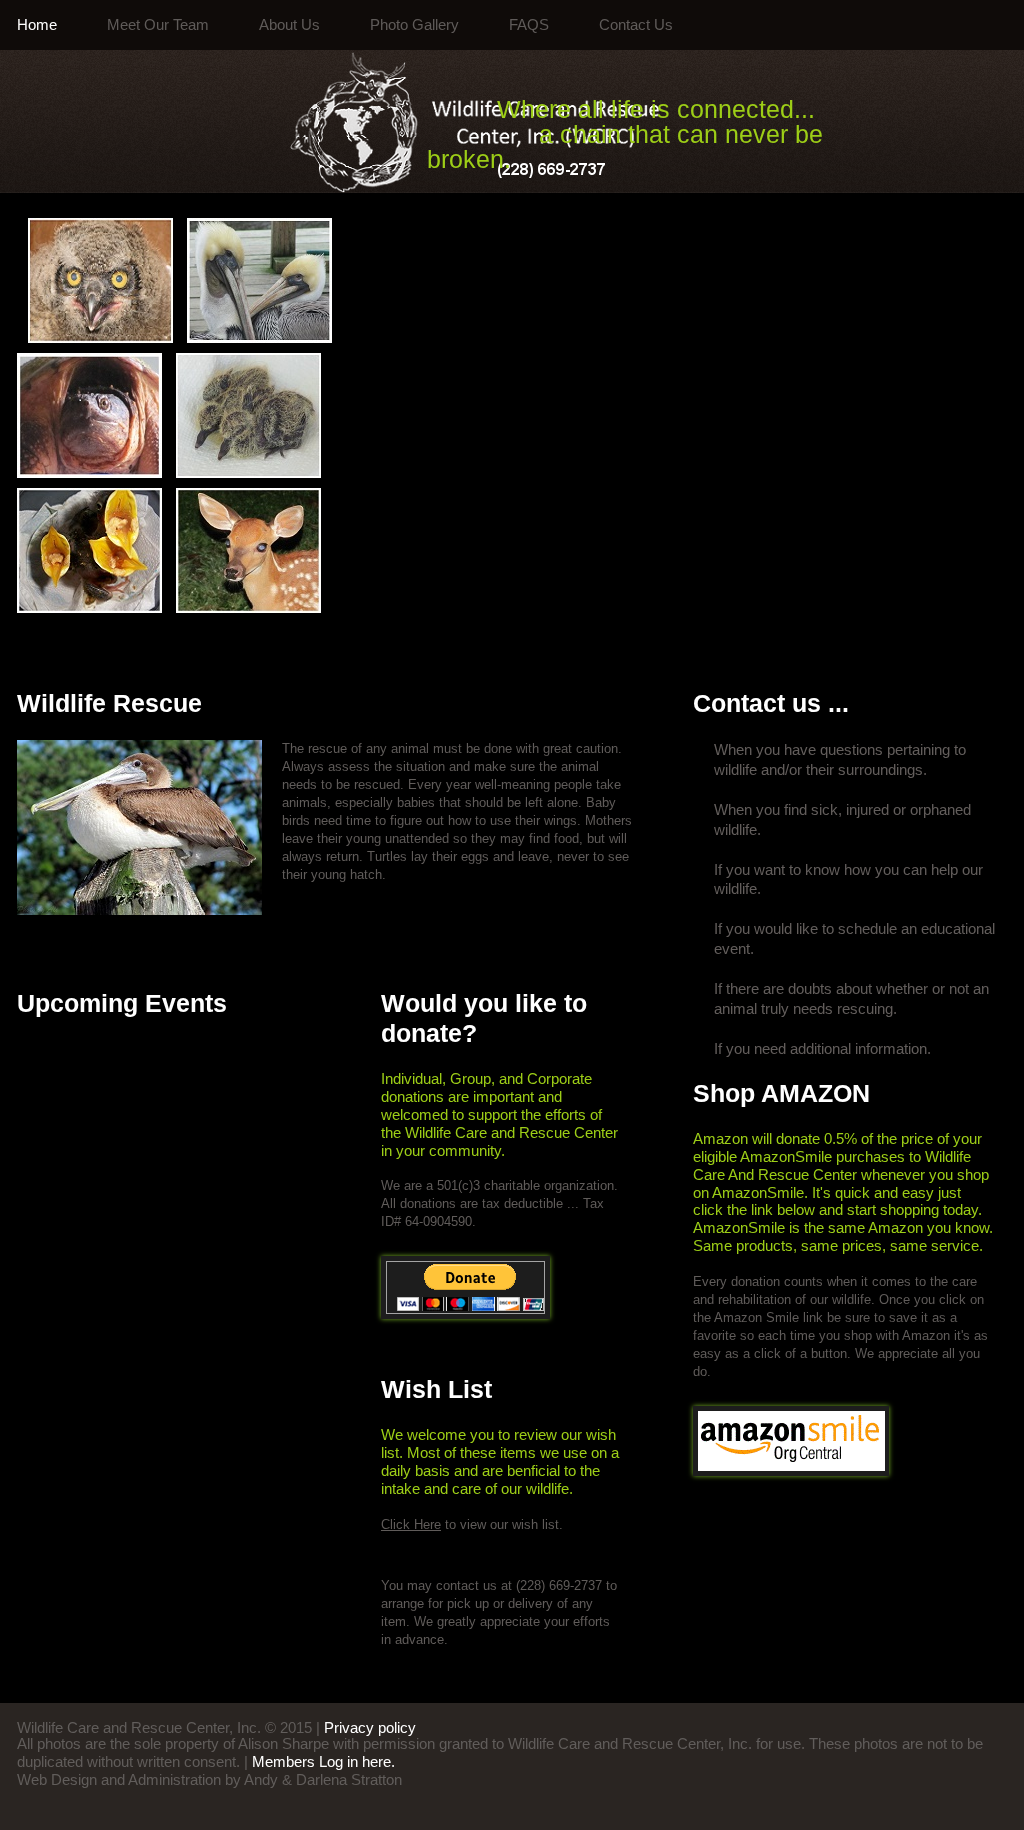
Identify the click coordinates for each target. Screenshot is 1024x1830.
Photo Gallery (414, 25)
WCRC (339, 122)
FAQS (529, 25)
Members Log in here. (323, 1761)
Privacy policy (370, 1727)
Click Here (411, 1524)
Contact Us (636, 25)
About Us (289, 25)
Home (37, 25)
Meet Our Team (158, 25)
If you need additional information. (822, 1048)
